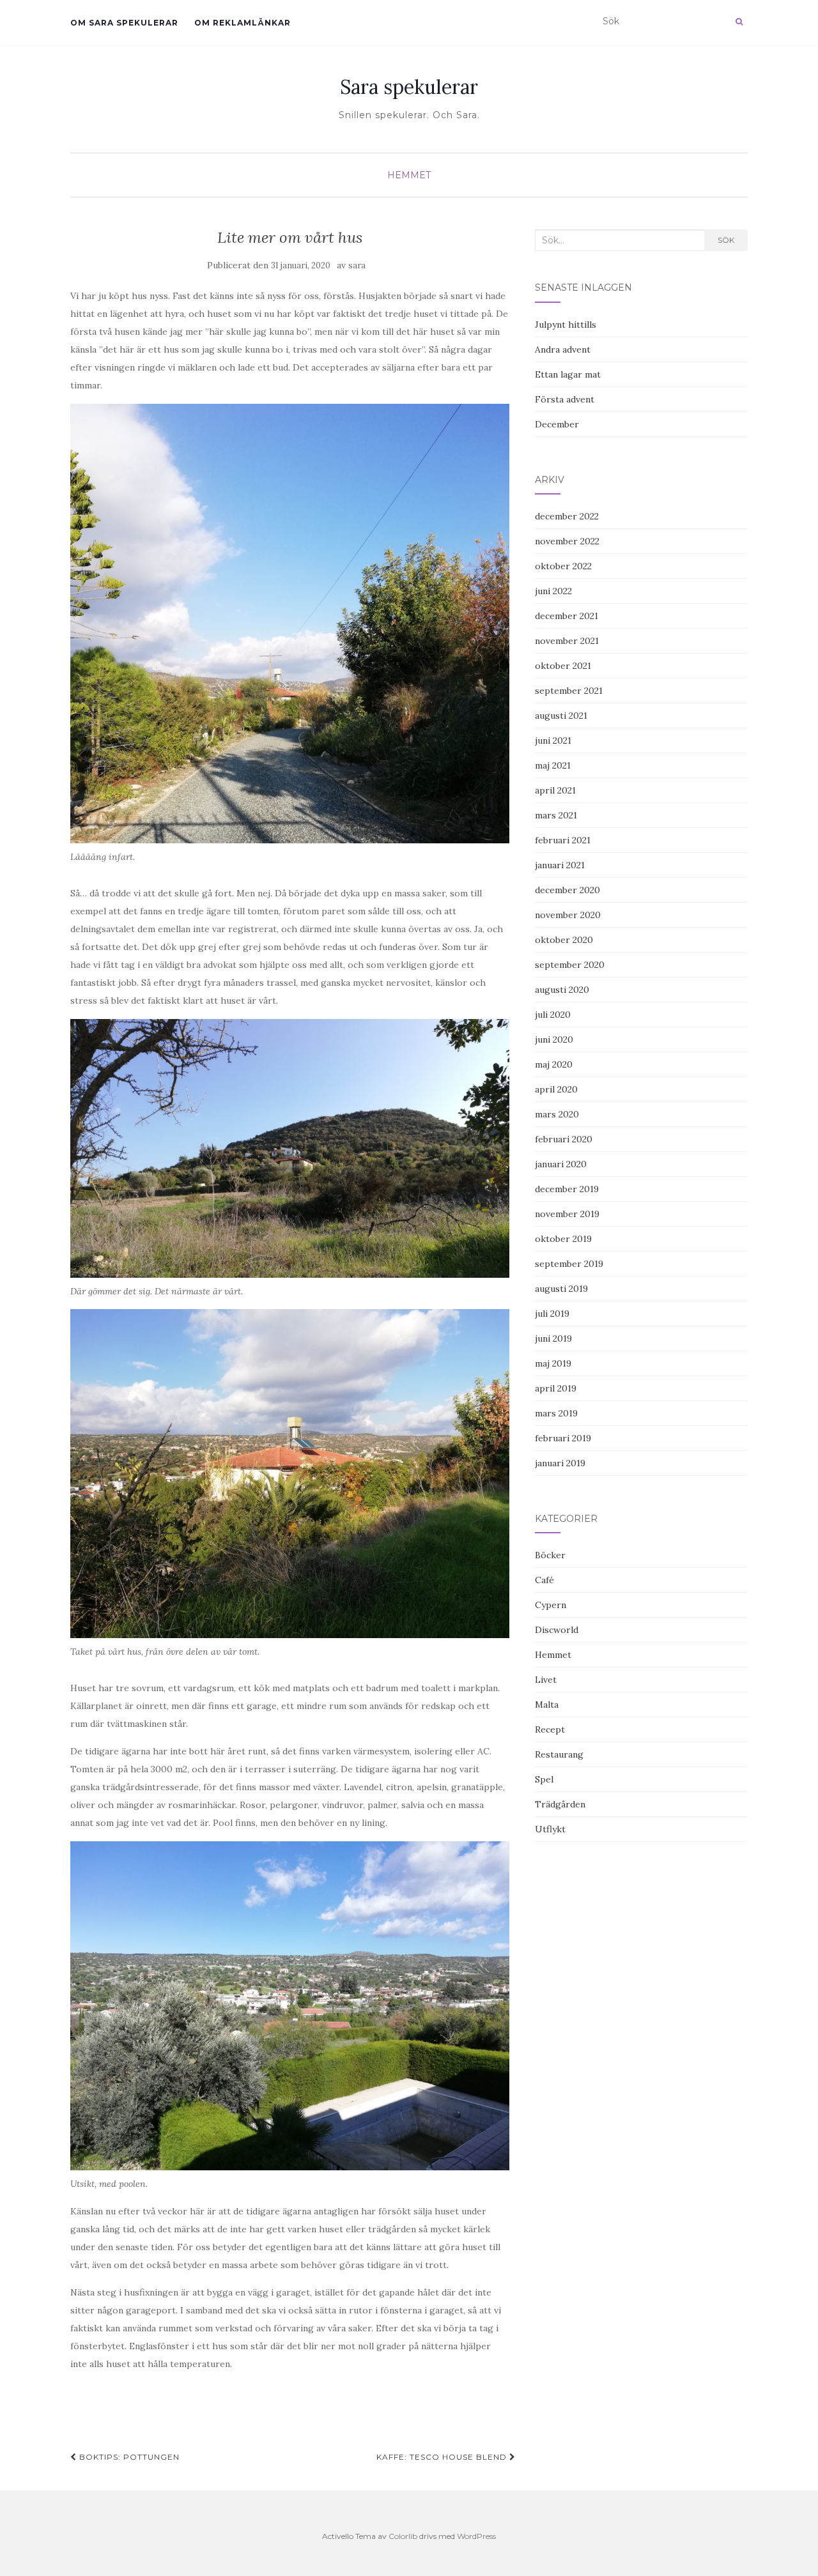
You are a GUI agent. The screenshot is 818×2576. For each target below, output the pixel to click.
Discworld (557, 1630)
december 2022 (567, 516)
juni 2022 (553, 591)
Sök (726, 240)
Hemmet (409, 175)
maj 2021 (553, 765)
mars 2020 (557, 1114)
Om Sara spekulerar (124, 23)
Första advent (565, 399)
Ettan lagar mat (568, 374)
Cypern (551, 1605)
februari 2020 (564, 1139)
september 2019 (569, 1264)
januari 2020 (561, 1164)
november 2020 (568, 915)
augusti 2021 (561, 716)
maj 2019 (553, 1363)
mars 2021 (556, 815)
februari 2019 (563, 1438)
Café (544, 1580)
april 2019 (556, 1388)
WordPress (476, 2536)
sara (357, 265)
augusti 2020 (562, 990)
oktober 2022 (563, 566)
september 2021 (569, 691)
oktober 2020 (564, 940)
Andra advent (563, 349)
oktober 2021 (563, 666)
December (557, 424)
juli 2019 (552, 1314)
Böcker (550, 1555)
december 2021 (567, 616)
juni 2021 (553, 740)
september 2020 (570, 965)
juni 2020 (554, 1039)
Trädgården (560, 1804)
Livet (546, 1680)
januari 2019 (560, 1463)
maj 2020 (554, 1064)
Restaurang (559, 1754)
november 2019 (567, 1214)
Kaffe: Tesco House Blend (443, 2457)
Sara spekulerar (409, 87)
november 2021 (567, 641)
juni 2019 (553, 1338)
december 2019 (567, 1189)
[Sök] (739, 22)
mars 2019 (556, 1413)
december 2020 (567, 890)
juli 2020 (553, 1015)
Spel (544, 1779)
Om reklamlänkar (243, 23)
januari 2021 (560, 865)
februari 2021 (563, 840)
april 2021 (555, 790)
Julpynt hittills (566, 325)
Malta (547, 1705)
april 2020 (556, 1089)
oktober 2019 (563, 1239)
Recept (550, 1729)
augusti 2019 (561, 1289)
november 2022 (567, 541)
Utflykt (550, 1829)
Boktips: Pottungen (128, 2457)
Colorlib (403, 2536)
